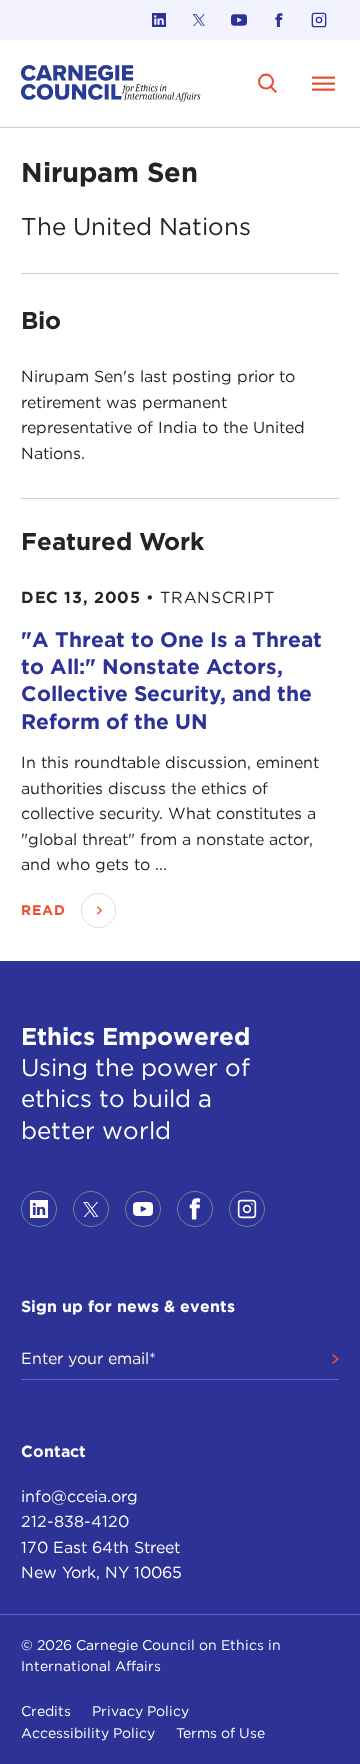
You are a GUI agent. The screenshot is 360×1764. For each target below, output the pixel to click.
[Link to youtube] (239, 20)
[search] (268, 83)
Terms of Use (220, 1733)
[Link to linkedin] (159, 20)
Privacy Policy (140, 1711)
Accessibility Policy (88, 1733)
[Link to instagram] (319, 20)
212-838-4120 (75, 1521)
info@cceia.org (79, 1496)
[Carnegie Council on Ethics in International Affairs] (111, 83)
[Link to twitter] (199, 20)
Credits (46, 1711)
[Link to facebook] (279, 20)
